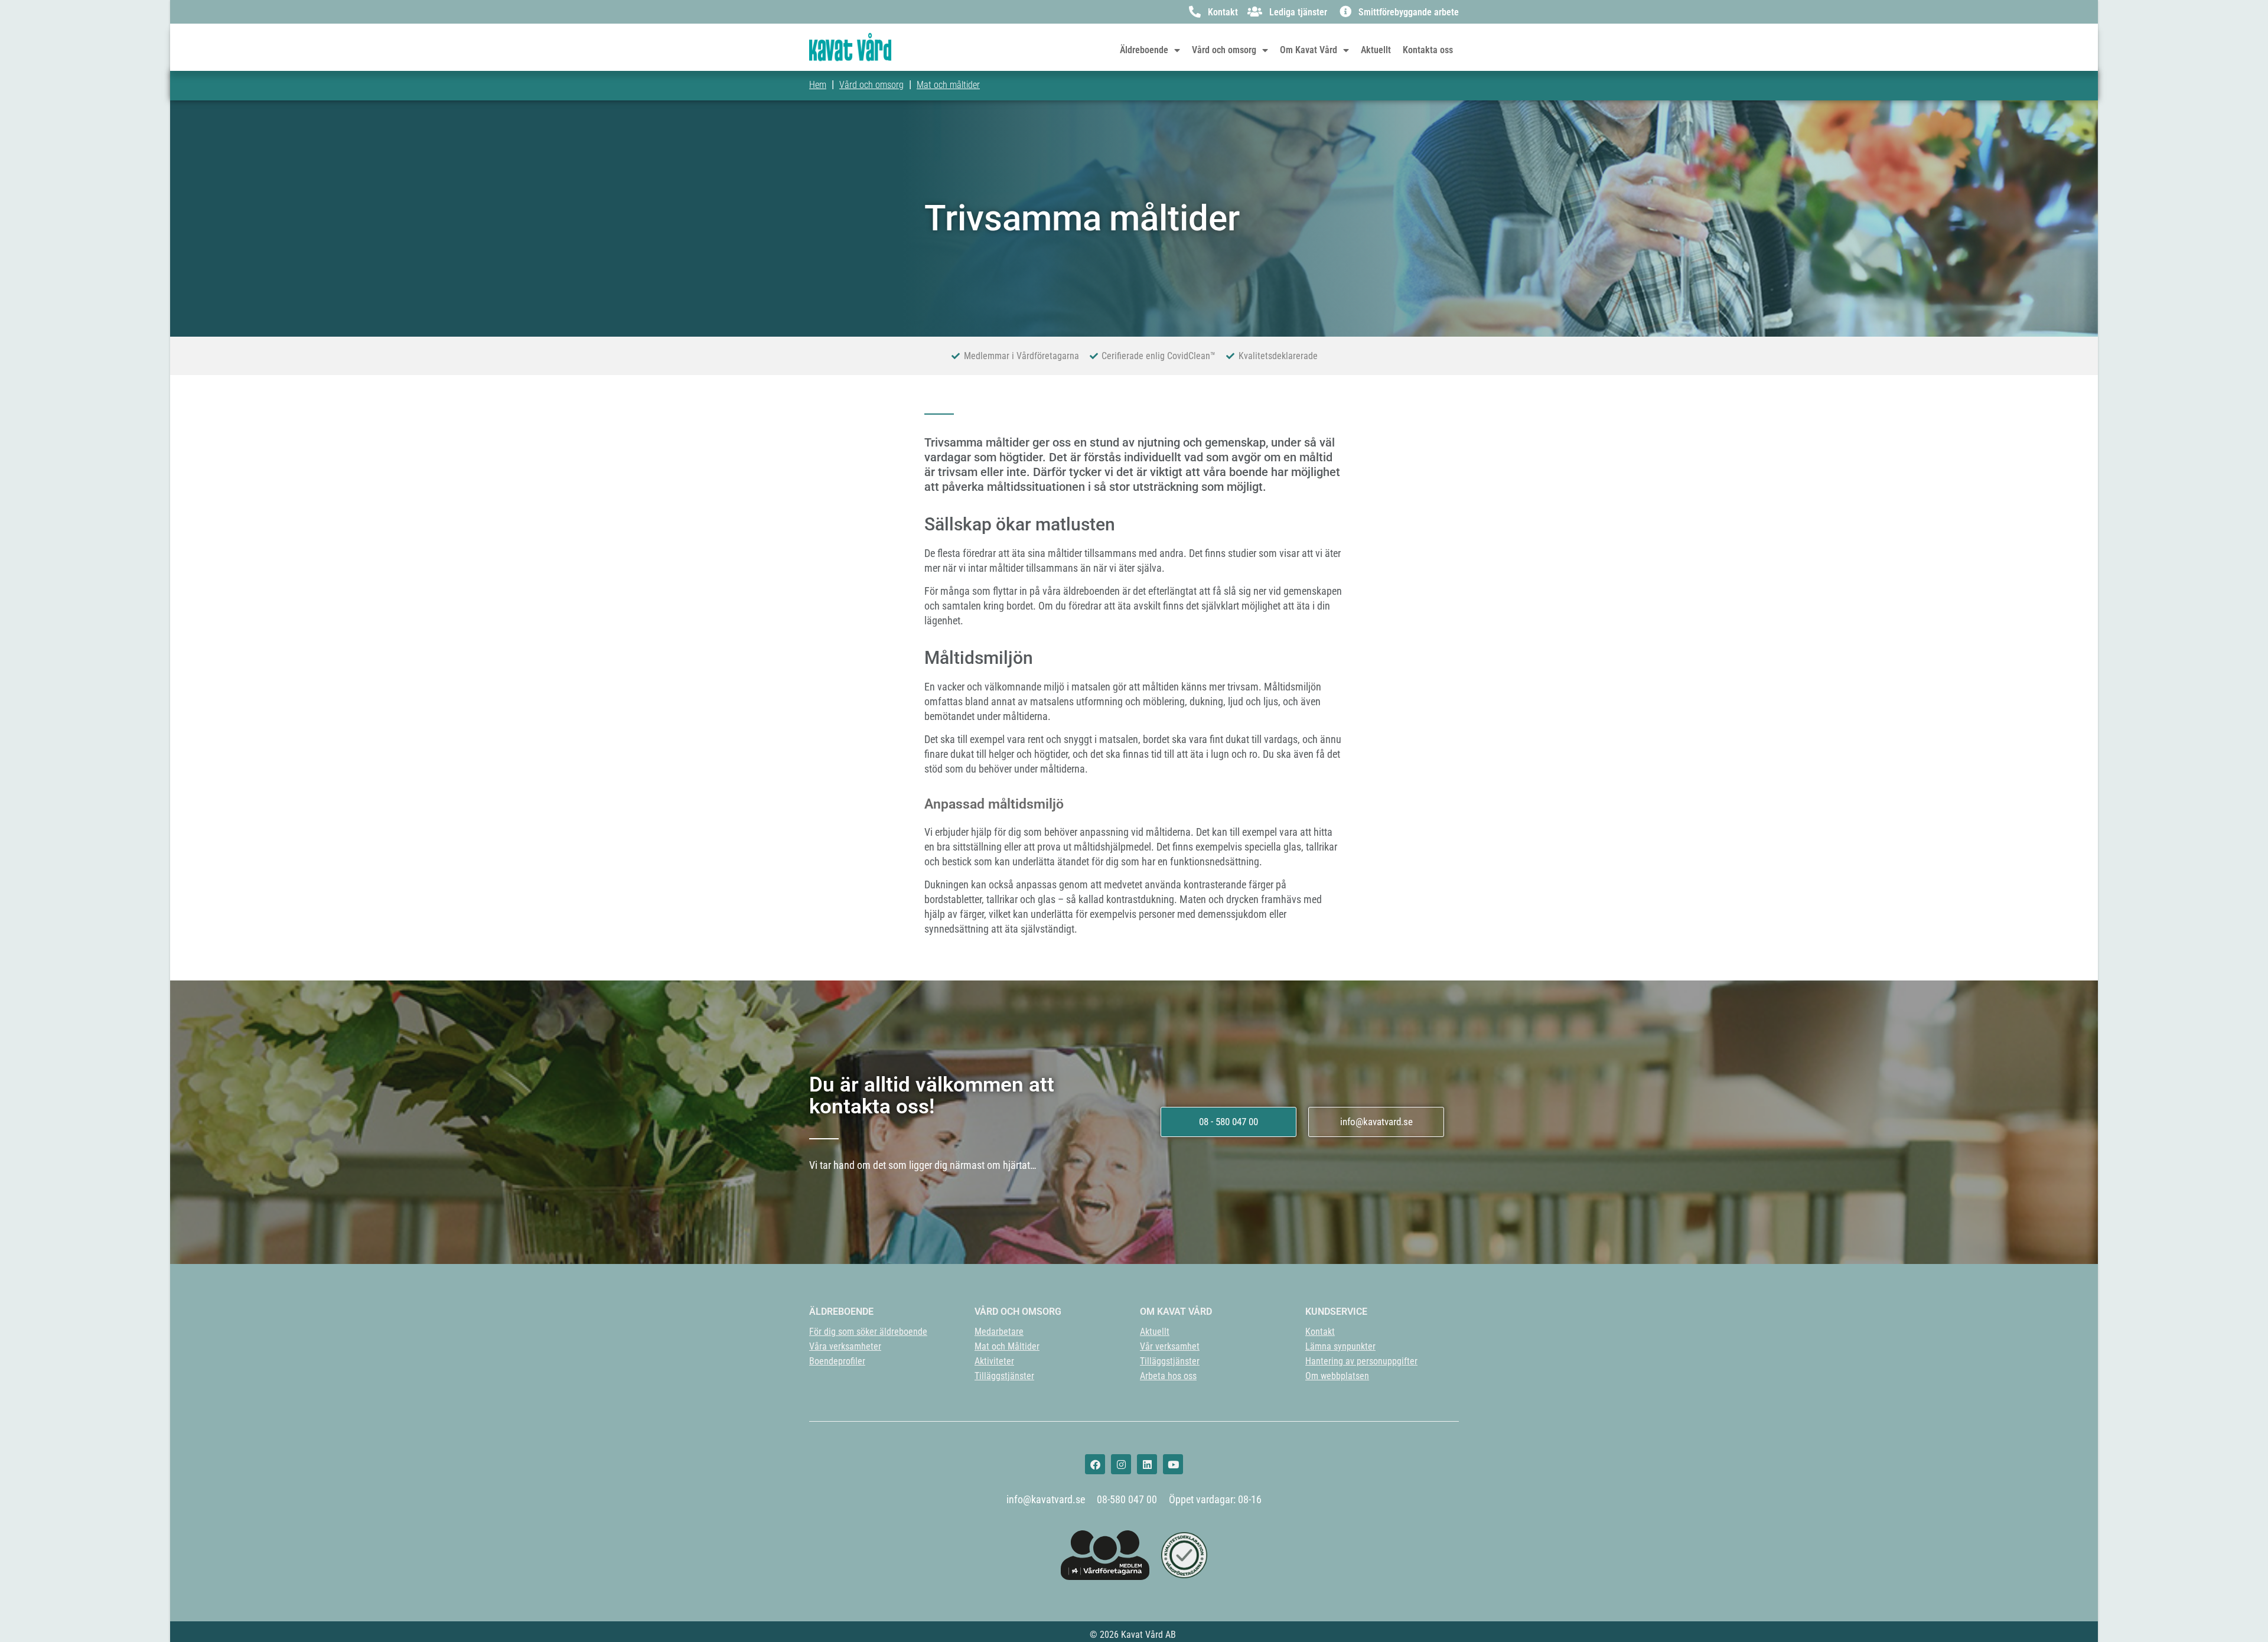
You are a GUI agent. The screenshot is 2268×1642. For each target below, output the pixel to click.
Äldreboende (1144, 50)
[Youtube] (1173, 1464)
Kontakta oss (1428, 50)
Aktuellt (1376, 50)
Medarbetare (999, 1332)
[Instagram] (1121, 1464)
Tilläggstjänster (1004, 1376)
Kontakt (1320, 1332)
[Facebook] (1095, 1464)
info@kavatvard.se (1046, 1499)
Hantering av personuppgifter (1361, 1361)
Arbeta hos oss (1168, 1376)
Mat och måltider (948, 85)
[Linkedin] (1147, 1464)
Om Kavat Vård (1309, 50)
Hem (818, 85)
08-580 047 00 (1127, 1499)
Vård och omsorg (1224, 50)
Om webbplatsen (1337, 1376)
